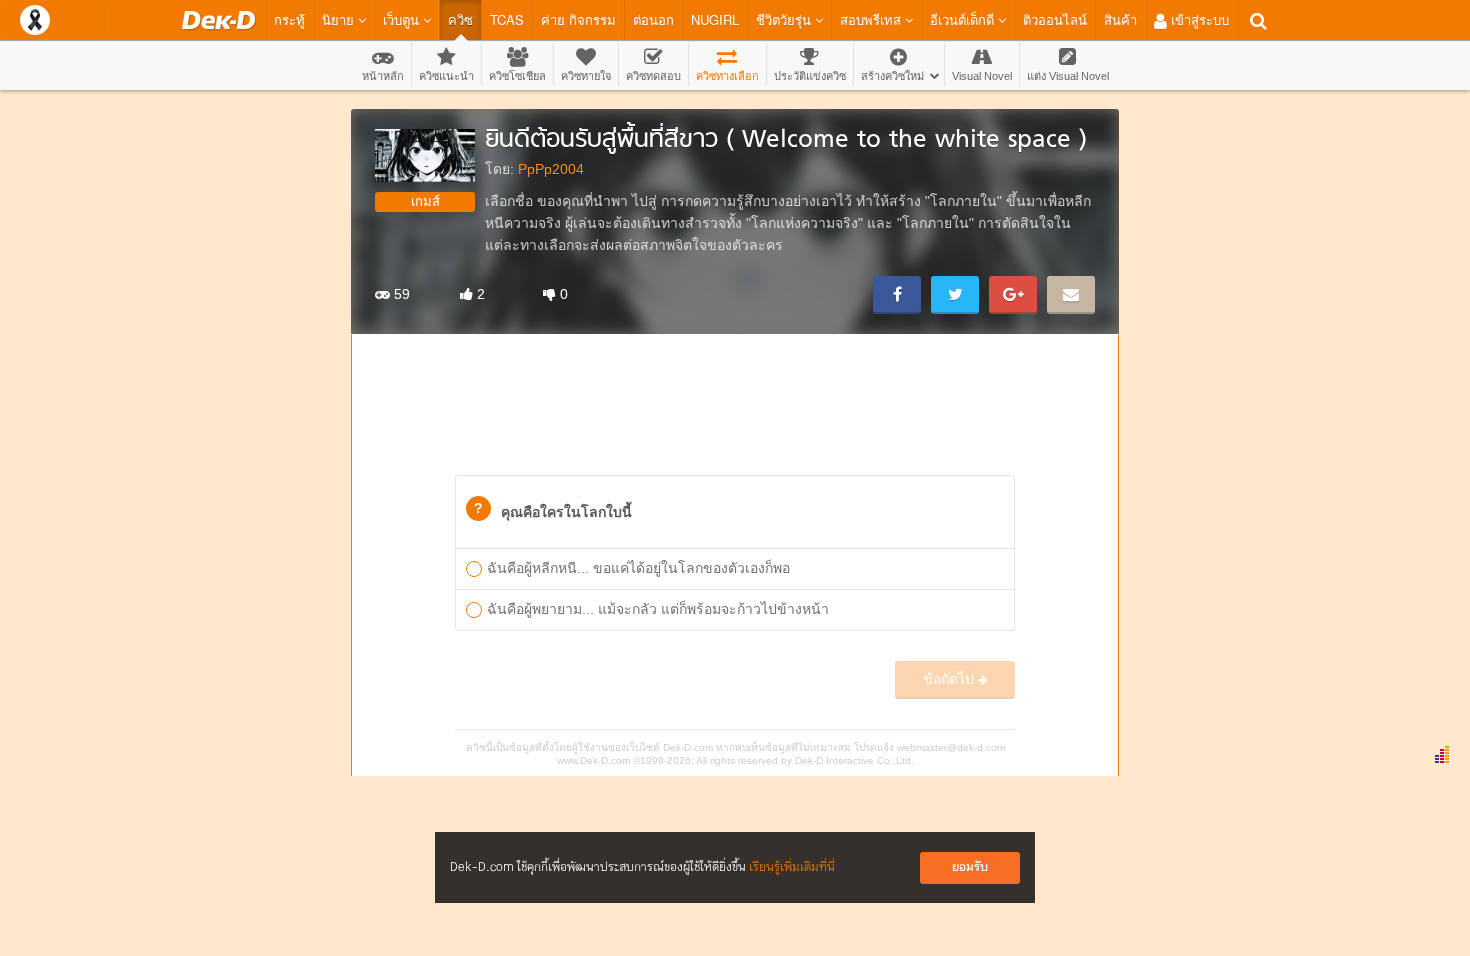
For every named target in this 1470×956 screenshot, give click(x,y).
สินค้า (1120, 19)
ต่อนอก (653, 19)
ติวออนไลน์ (1055, 19)
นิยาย (340, 19)
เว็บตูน (403, 19)
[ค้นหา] (1258, 21)
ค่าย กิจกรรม (578, 19)
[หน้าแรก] (218, 20)
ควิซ (460, 19)
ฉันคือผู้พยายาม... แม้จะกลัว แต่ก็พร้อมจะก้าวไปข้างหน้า (658, 609)
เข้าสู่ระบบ (1198, 19)
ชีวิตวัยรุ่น (785, 19)
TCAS (507, 19)
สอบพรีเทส (872, 19)
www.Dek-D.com (593, 760)
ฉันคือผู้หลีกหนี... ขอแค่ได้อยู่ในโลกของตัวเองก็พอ (638, 568)
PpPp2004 (551, 169)
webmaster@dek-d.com (951, 747)
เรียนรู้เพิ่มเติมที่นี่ (792, 867)
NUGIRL (715, 19)
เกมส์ (425, 201)
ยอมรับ (970, 867)
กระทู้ (289, 19)
